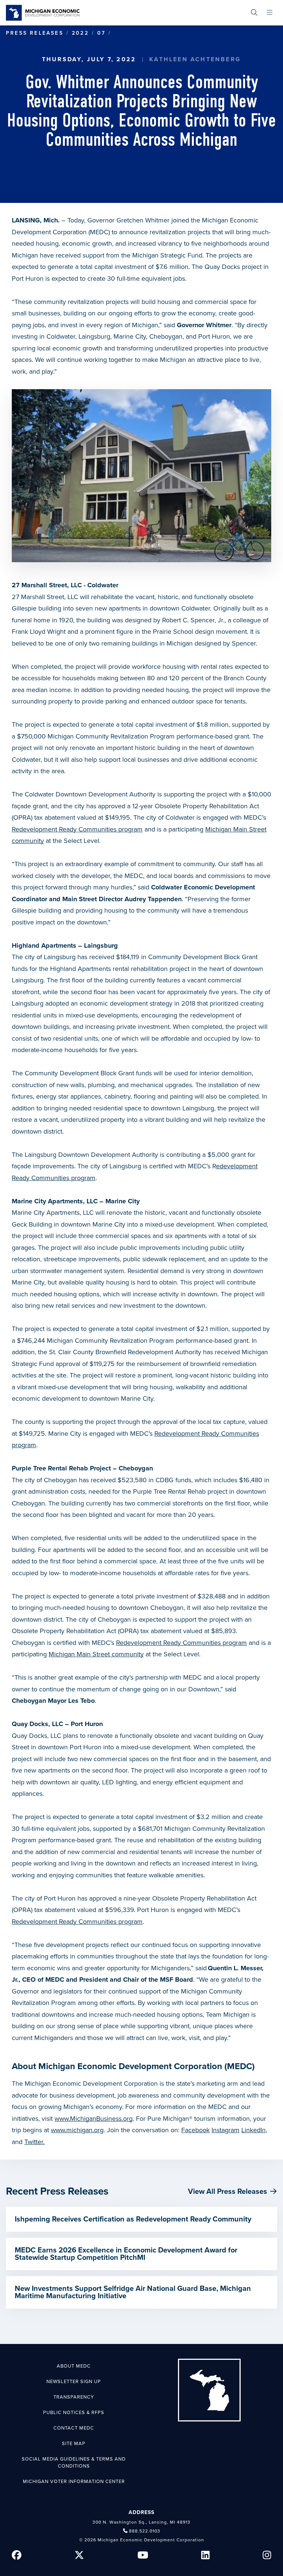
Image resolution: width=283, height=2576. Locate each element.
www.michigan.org (77, 2130)
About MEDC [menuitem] (74, 2366)
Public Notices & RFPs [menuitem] (74, 2413)
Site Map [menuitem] (74, 2444)
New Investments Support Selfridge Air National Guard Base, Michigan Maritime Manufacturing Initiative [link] (133, 2292)
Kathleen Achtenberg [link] (195, 59)
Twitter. (34, 2142)
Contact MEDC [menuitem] (74, 2428)
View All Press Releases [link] (228, 2192)
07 (101, 33)
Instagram (226, 2130)
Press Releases (35, 33)
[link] (43, 13)
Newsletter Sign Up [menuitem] (74, 2382)
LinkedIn (254, 2130)
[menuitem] (254, 13)
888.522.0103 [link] (145, 2531)
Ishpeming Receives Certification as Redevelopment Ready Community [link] (133, 2219)
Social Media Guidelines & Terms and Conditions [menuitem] (74, 2463)
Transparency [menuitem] (74, 2397)
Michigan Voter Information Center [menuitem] (74, 2482)
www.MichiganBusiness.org (94, 2119)
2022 (80, 33)
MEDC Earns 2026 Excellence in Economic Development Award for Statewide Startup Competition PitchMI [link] (126, 2254)
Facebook (195, 2130)
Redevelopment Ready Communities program (77, 829)
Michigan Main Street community (96, 1654)
